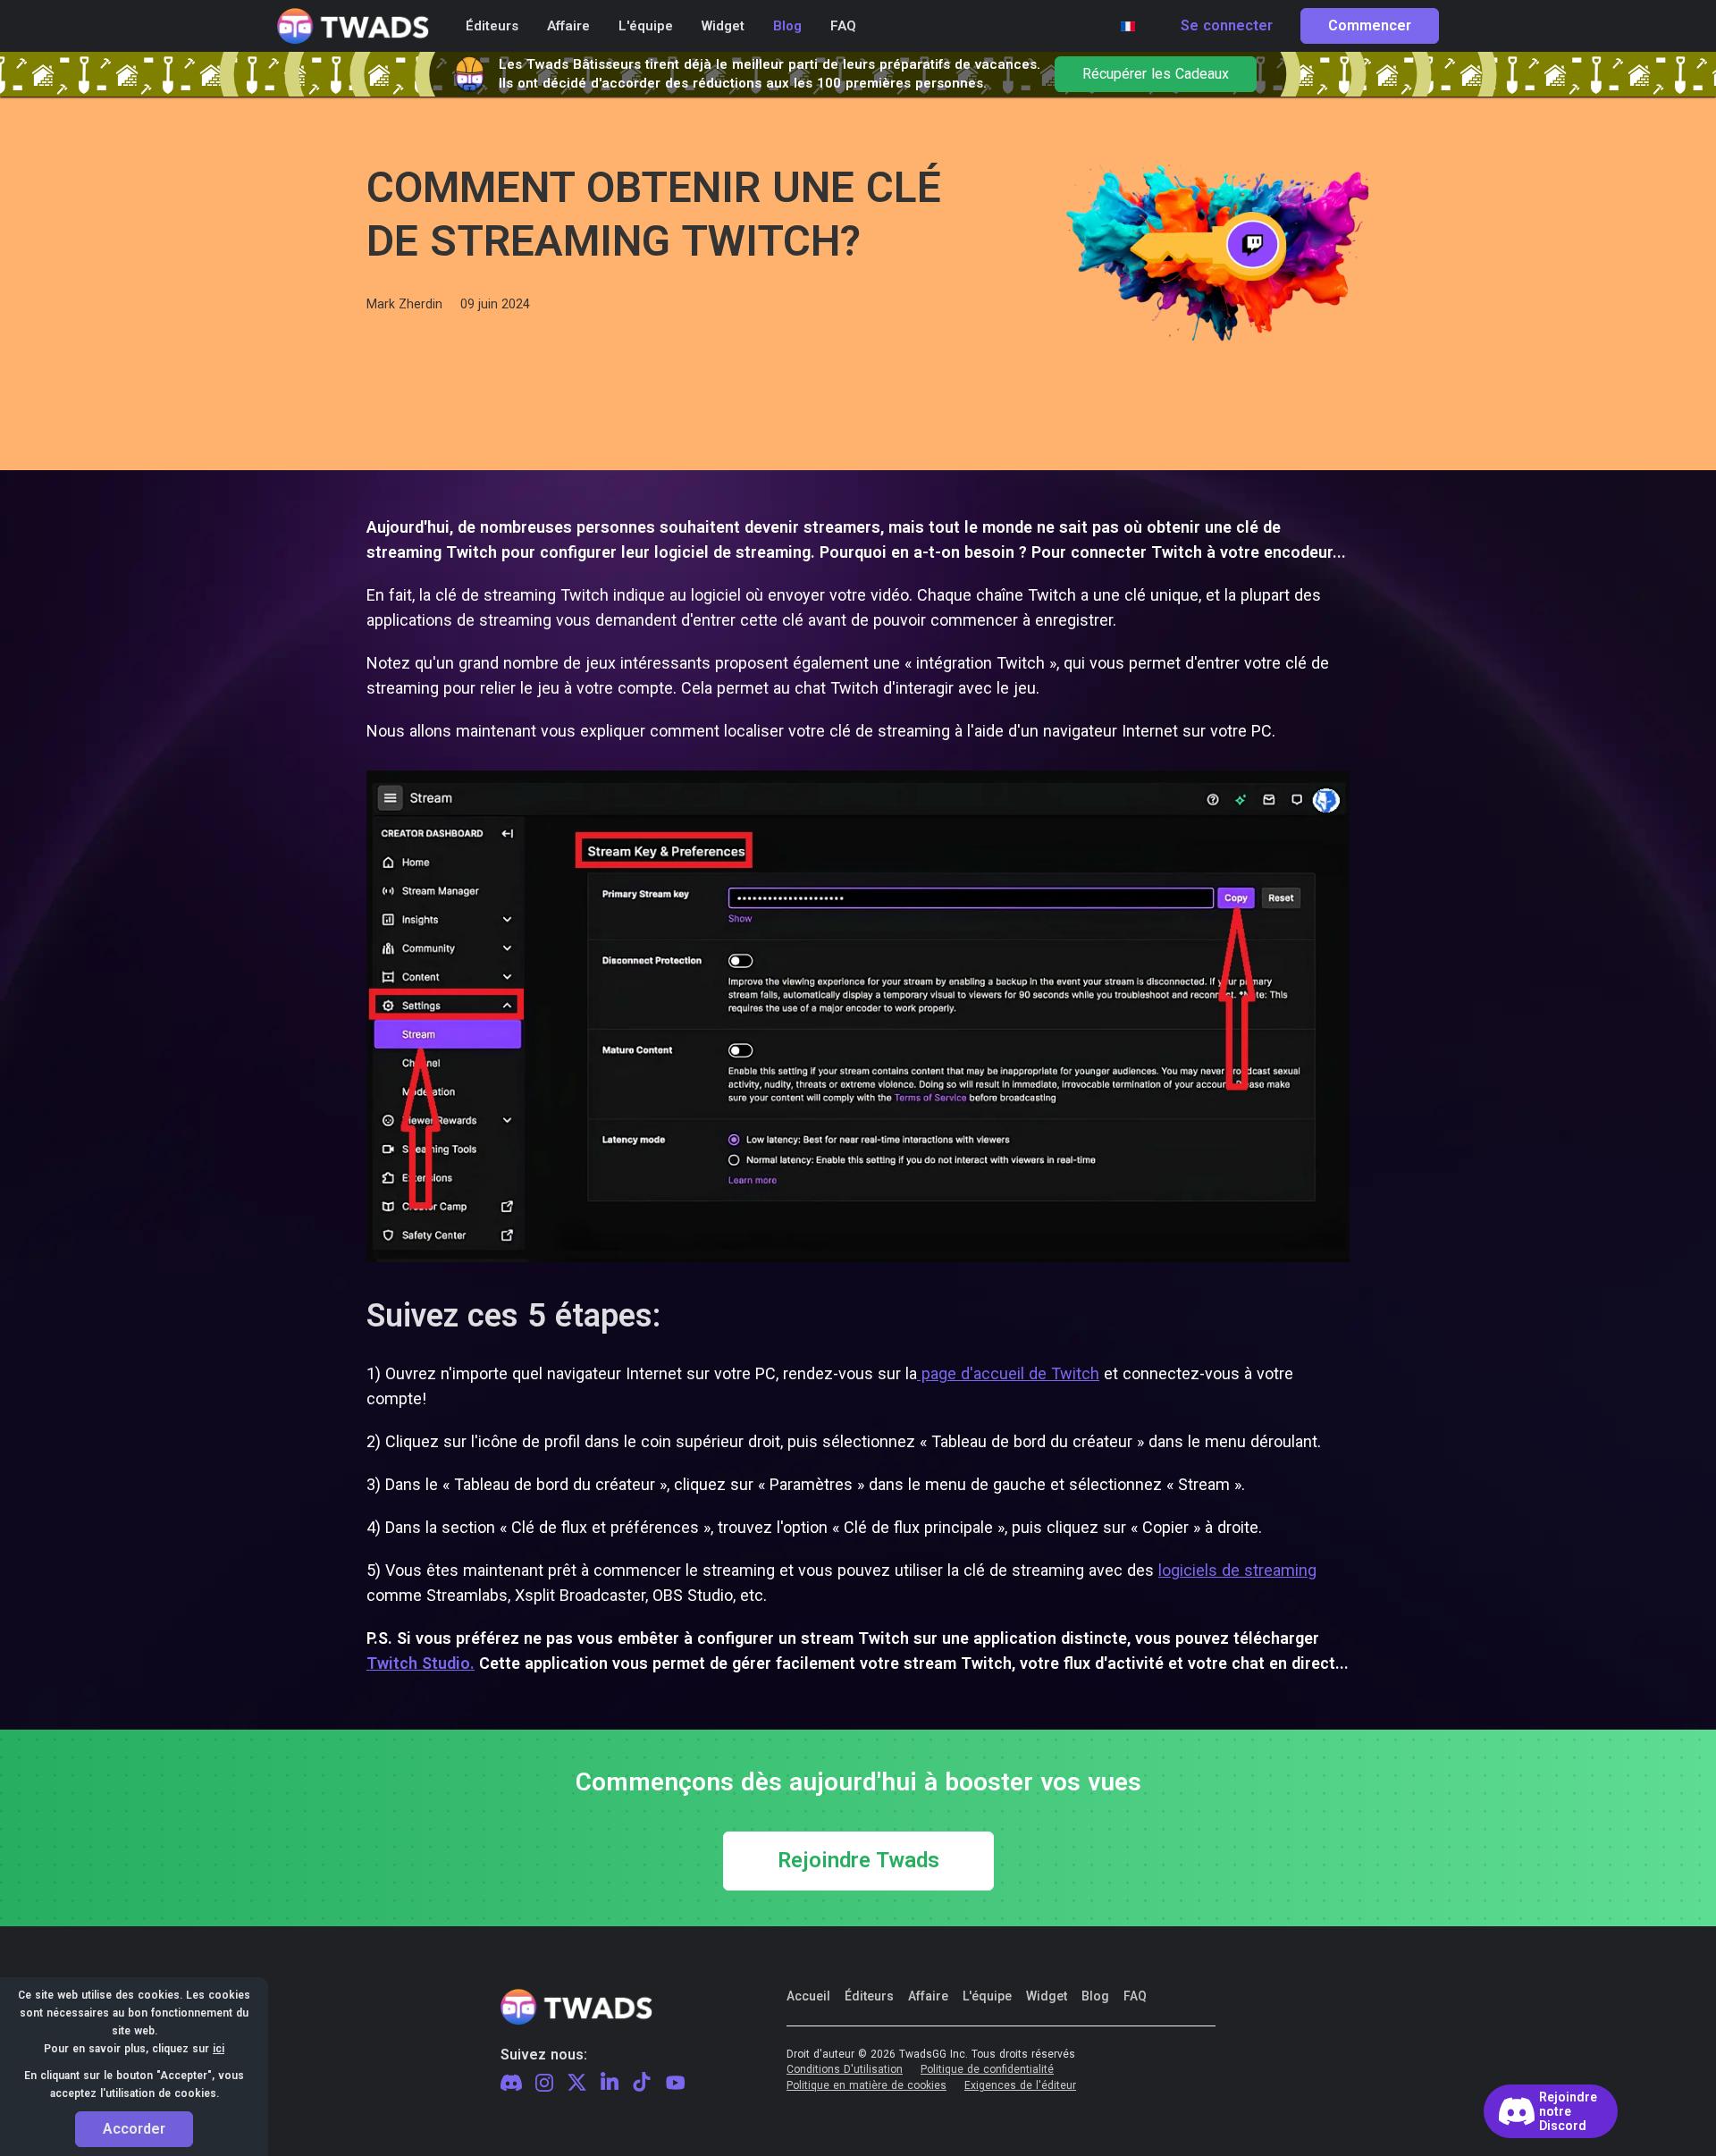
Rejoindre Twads (858, 1861)
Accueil (808, 1996)
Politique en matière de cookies (866, 2086)
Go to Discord (1551, 2111)
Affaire (928, 1996)
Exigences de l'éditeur (1020, 2086)
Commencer (1370, 26)
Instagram (544, 2084)
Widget (1047, 1996)
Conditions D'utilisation (845, 2070)
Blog (1095, 1996)
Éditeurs (869, 1996)
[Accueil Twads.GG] (353, 26)
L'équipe (987, 1996)
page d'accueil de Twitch (1008, 1373)
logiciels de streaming (1237, 1570)
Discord (511, 2083)
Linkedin (610, 2083)
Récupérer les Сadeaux (1156, 74)
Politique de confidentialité (987, 2070)
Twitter (577, 2083)
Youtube (676, 2083)
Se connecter (1227, 26)
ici (219, 2049)
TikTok (642, 2083)
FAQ (1135, 1996)
